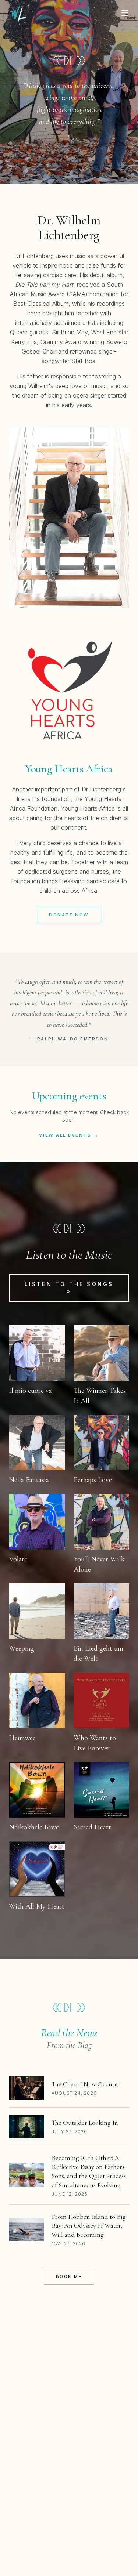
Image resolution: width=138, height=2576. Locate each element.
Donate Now (69, 915)
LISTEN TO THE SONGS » (69, 1288)
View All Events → (69, 1135)
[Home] (19, 13)
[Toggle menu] (125, 13)
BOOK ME (69, 2276)
